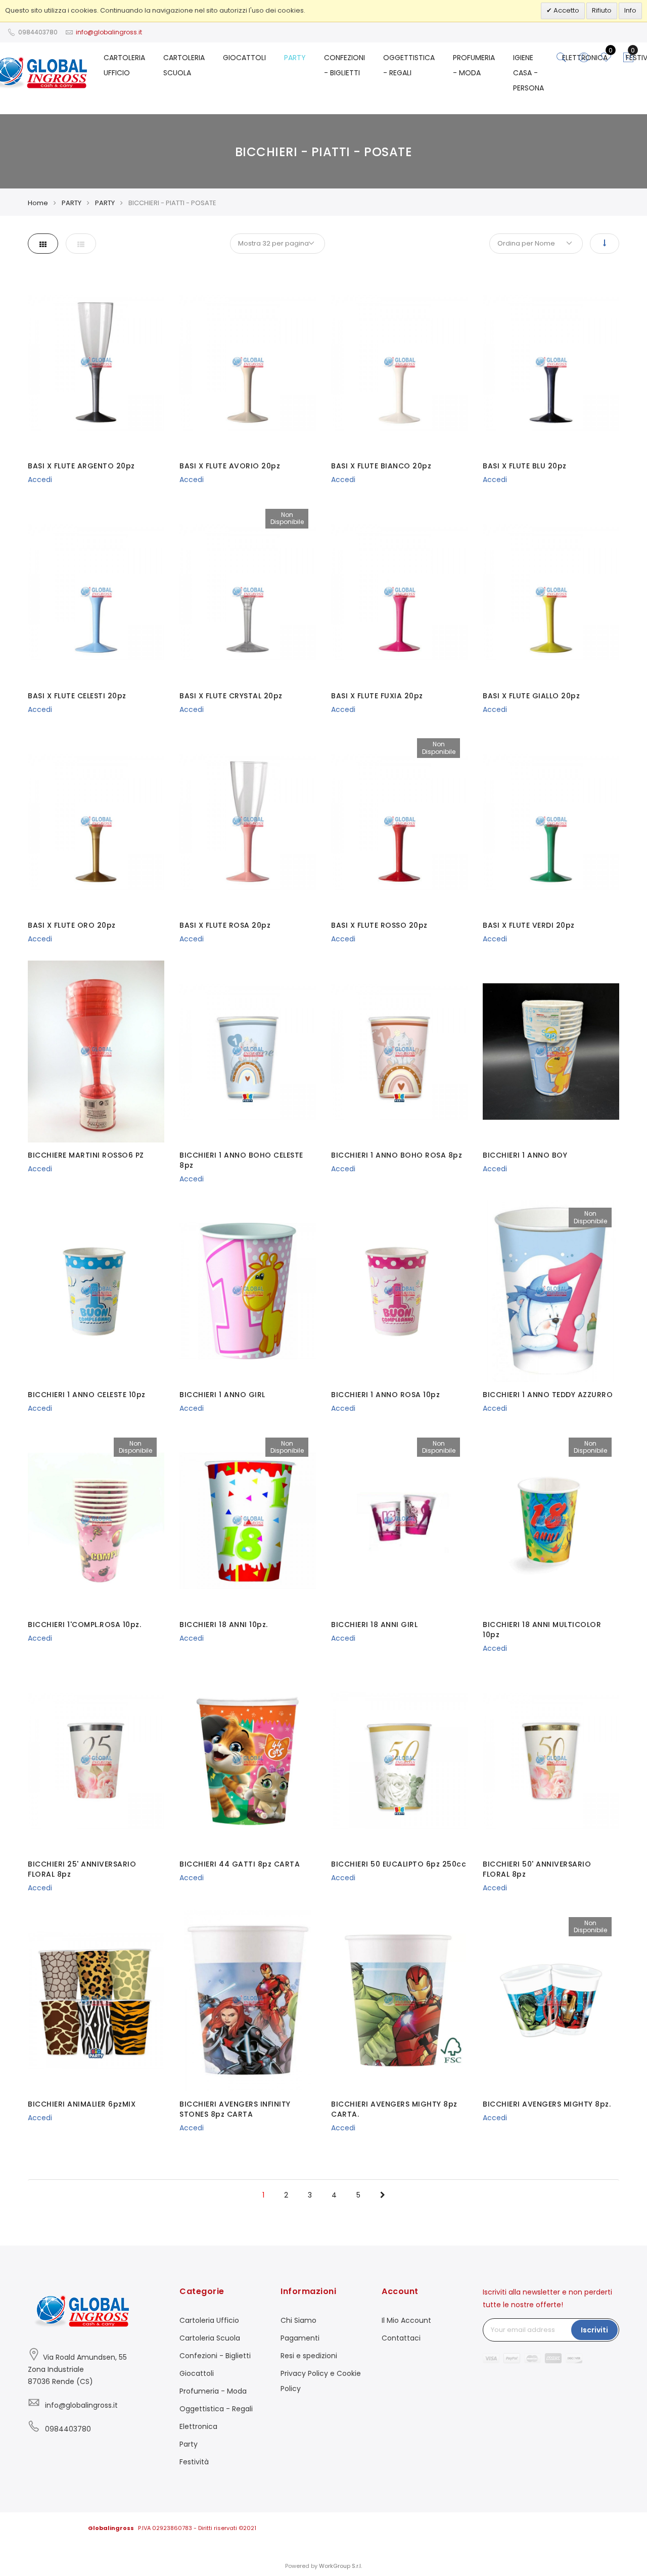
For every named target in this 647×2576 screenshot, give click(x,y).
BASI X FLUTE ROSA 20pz (225, 925)
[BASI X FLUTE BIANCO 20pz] (399, 362)
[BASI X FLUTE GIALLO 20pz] (551, 592)
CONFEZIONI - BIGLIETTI (344, 65)
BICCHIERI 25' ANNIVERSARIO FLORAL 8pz (82, 1869)
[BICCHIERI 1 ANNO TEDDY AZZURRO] (551, 1291)
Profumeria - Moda (213, 2391)
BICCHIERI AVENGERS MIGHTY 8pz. (547, 2104)
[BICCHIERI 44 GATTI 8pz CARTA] (248, 1760)
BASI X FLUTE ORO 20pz (72, 925)
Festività (194, 2462)
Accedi (40, 480)
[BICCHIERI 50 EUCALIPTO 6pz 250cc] (399, 1760)
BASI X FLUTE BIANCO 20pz (381, 466)
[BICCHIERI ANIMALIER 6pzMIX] (96, 2000)
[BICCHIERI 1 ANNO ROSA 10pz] (399, 1291)
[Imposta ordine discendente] (605, 244)
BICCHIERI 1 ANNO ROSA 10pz (385, 1395)
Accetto (566, 10)
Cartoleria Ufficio (209, 2320)
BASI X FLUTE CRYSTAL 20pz (231, 696)
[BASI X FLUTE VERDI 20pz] (551, 822)
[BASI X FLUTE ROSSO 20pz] (399, 822)
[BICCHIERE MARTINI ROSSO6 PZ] (96, 1052)
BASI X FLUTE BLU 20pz (525, 466)
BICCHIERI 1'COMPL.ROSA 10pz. (84, 1625)
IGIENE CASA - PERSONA (528, 73)
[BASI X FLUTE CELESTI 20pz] (96, 592)
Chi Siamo (298, 2320)
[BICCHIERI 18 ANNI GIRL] (399, 1521)
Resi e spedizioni (309, 2356)
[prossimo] (383, 2195)
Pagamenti (300, 2338)
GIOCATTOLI (244, 58)
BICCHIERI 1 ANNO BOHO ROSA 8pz (397, 1155)
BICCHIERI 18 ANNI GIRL (374, 1625)
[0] (628, 60)
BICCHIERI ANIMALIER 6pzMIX (82, 2104)
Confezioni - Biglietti (215, 2356)
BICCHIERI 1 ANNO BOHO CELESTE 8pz (241, 1160)
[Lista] (81, 244)
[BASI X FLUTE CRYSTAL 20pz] (248, 592)
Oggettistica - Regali (216, 2409)
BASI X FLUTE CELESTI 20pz (77, 696)
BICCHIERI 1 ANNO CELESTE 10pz (87, 1395)
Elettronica (198, 2426)
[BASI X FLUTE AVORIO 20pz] (248, 362)
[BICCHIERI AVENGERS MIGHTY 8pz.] (551, 2000)
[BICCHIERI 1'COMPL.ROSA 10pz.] (96, 1521)
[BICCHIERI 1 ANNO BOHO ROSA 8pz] (399, 1052)
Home (38, 203)
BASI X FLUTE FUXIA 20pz (377, 696)
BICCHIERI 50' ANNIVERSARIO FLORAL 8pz (537, 1869)
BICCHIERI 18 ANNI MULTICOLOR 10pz (542, 1630)
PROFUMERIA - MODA (474, 65)
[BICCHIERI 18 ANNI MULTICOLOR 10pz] (551, 1521)
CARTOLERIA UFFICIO (124, 65)
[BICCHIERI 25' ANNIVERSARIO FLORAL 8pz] (96, 1760)
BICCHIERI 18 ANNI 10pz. (224, 1625)
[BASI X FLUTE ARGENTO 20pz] (96, 362)
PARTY (295, 58)
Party (189, 2444)
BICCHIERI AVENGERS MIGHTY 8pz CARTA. (394, 2109)
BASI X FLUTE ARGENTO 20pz (81, 466)
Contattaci (401, 2338)
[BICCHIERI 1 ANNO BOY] (551, 1052)
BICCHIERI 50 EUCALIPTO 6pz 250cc (399, 1864)
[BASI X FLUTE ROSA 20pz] (248, 822)
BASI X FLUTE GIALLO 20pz (531, 696)
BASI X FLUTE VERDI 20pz (529, 925)
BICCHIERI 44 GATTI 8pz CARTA (240, 1864)
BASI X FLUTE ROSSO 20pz (379, 925)
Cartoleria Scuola (210, 2338)
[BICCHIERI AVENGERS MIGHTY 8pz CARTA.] (399, 2000)
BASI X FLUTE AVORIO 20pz (230, 466)
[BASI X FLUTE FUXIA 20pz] (399, 592)
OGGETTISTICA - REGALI (409, 65)
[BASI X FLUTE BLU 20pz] (551, 362)
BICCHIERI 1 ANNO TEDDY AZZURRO (548, 1395)
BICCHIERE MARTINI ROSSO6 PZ (86, 1155)
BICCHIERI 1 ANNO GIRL (222, 1395)
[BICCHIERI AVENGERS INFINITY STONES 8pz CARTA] (248, 2000)
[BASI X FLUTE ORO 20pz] (96, 822)
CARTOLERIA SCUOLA (184, 65)
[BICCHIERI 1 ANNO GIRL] (248, 1291)
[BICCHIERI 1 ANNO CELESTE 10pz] (96, 1291)
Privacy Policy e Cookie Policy (321, 2381)
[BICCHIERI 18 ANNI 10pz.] (248, 1521)
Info (630, 10)
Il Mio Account (406, 2320)
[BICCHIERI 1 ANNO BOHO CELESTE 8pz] (248, 1052)
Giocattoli (197, 2373)
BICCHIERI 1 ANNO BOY (525, 1155)
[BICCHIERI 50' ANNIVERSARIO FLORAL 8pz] (551, 1760)
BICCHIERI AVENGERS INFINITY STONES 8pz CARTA (235, 2109)
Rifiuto (602, 10)
